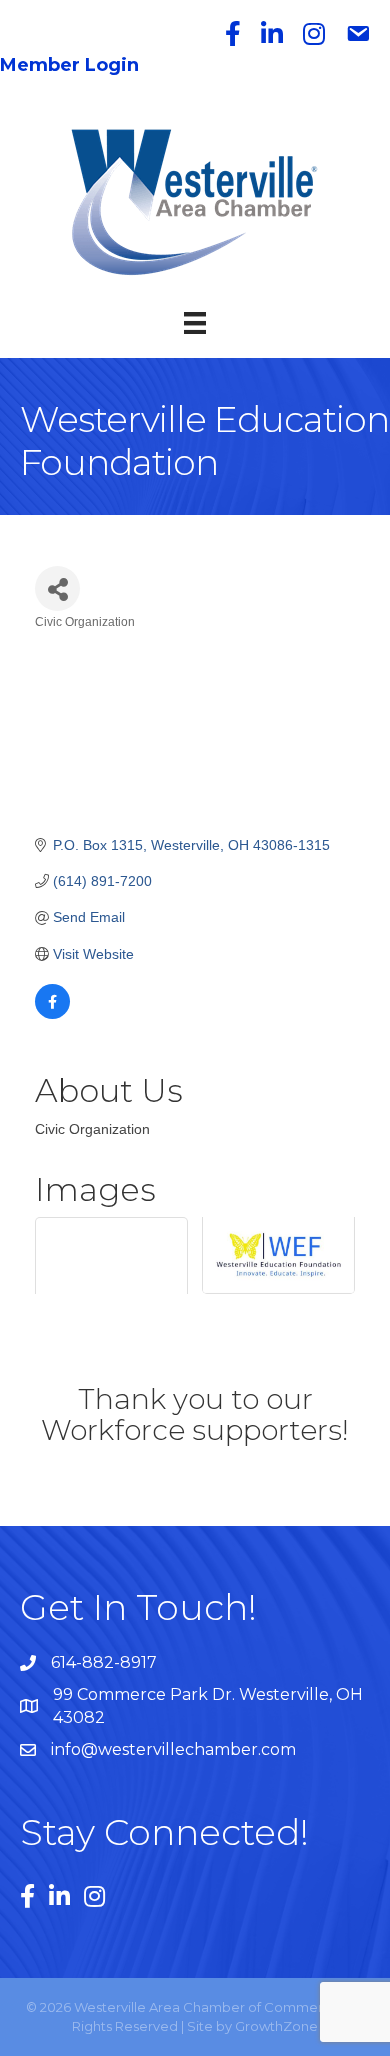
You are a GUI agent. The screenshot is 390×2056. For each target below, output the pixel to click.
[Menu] (195, 323)
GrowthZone (276, 2026)
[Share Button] (57, 588)
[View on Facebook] (52, 1014)
